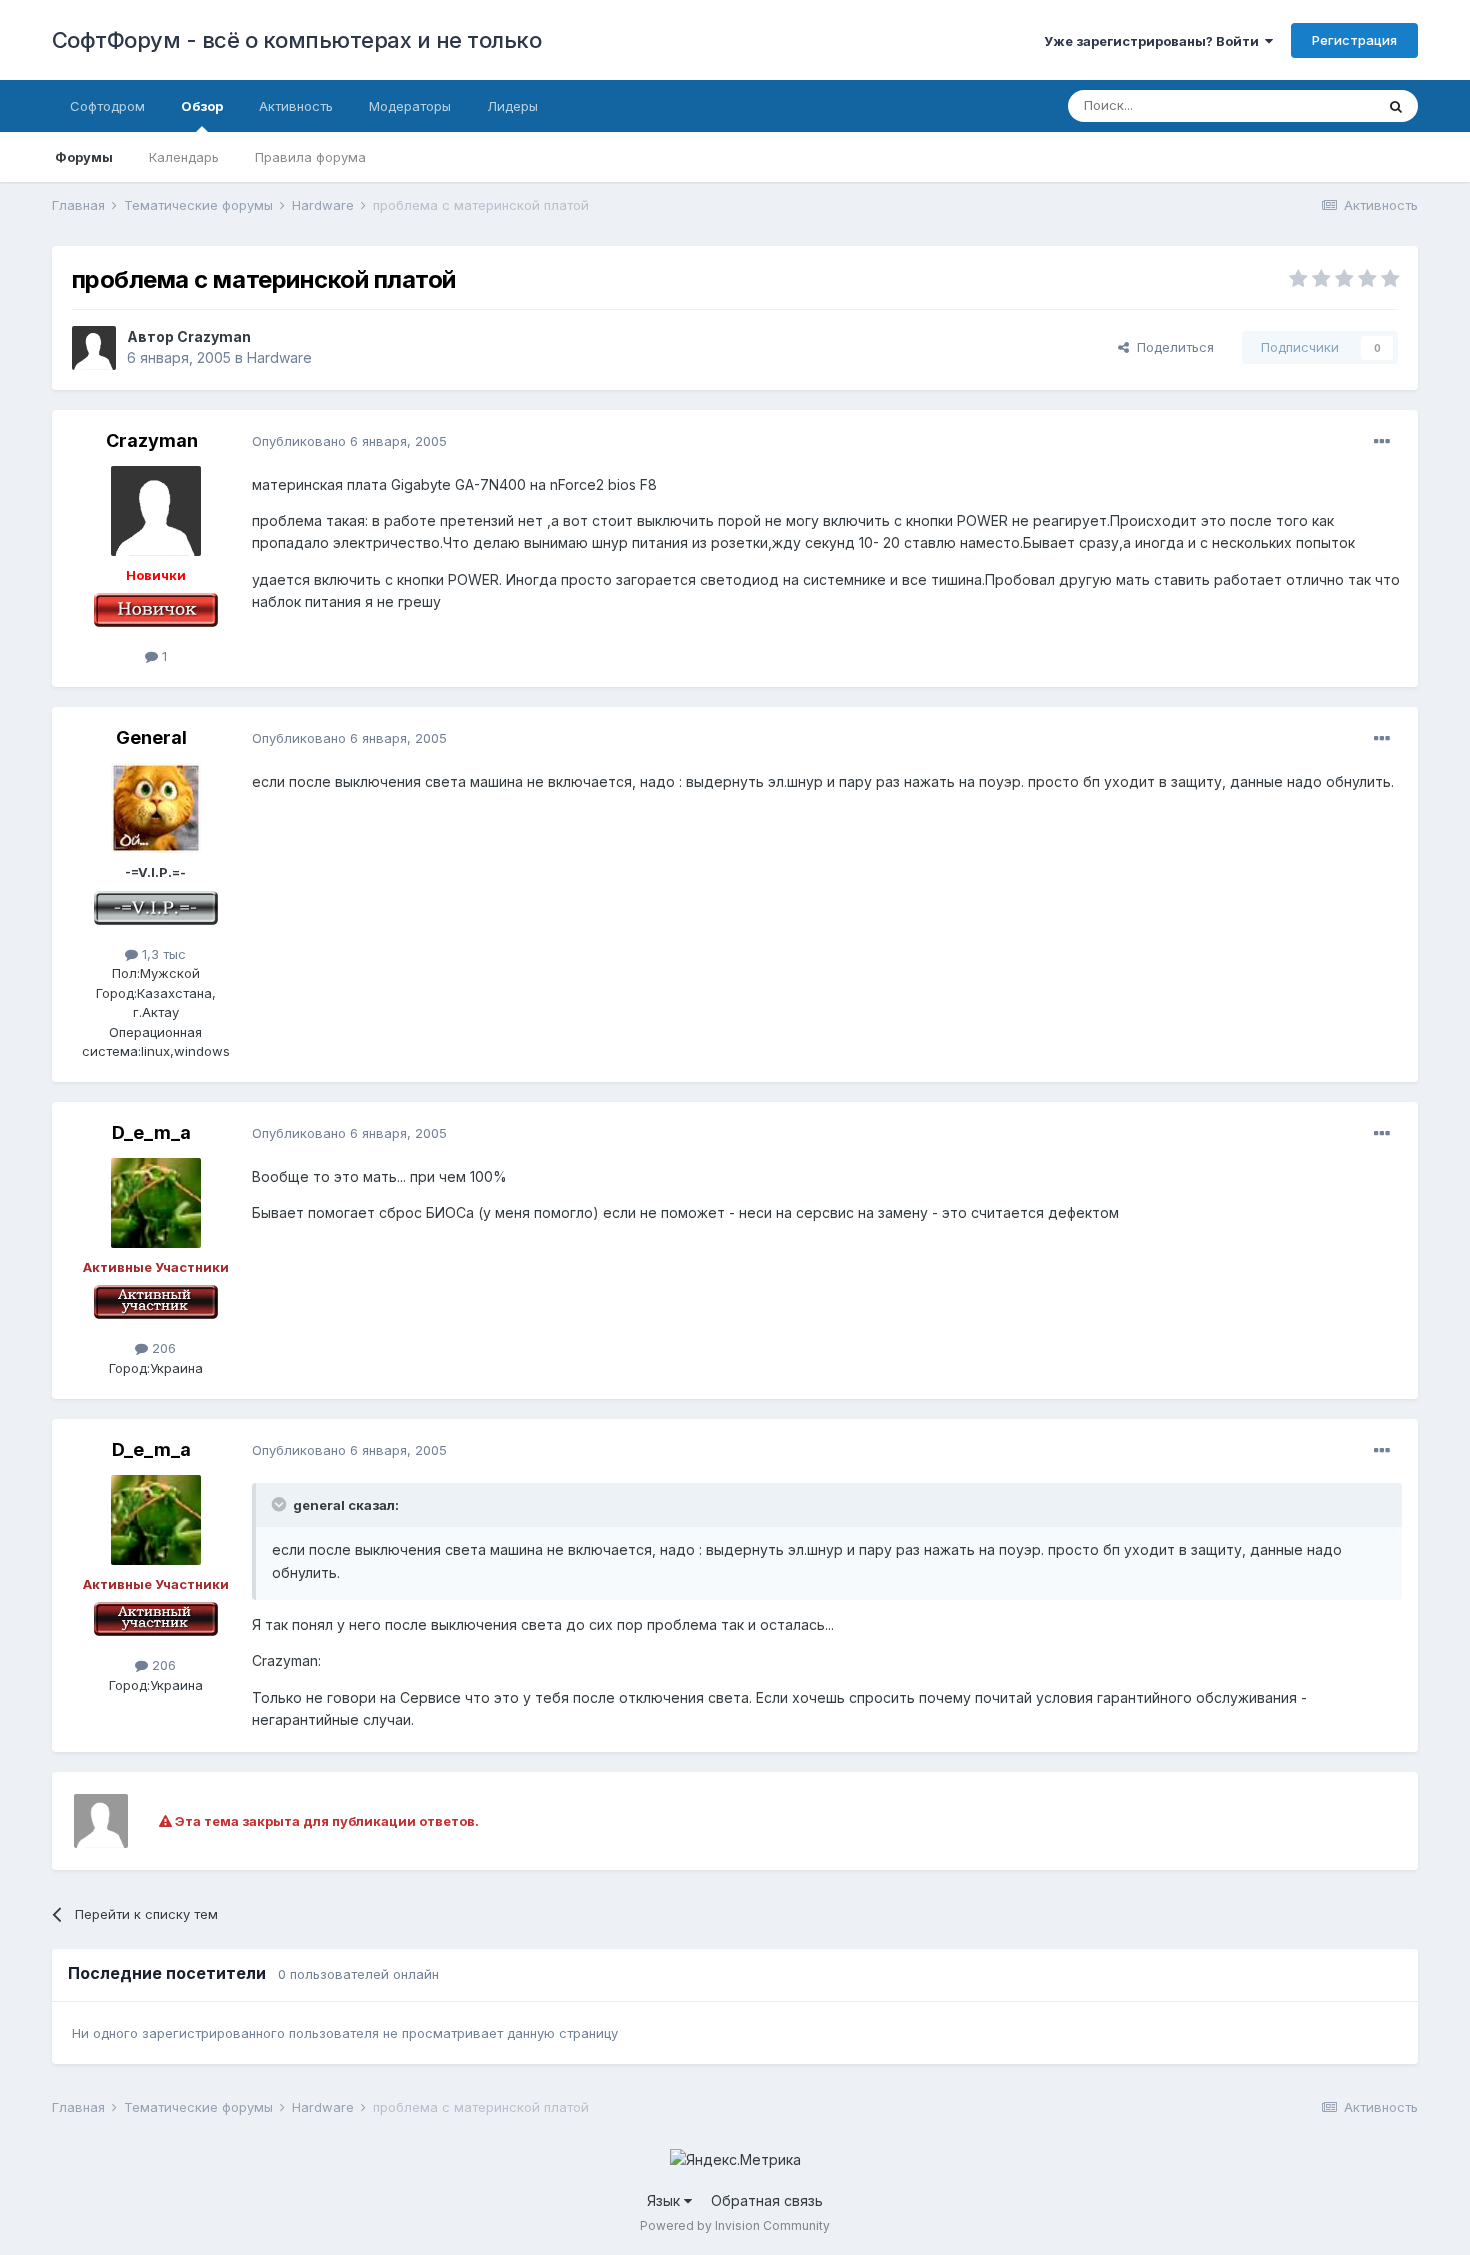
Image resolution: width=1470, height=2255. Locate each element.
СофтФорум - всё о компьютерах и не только (297, 40)
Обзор (202, 106)
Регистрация (1354, 40)
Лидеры (512, 106)
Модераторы (410, 106)
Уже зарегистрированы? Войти (1154, 41)
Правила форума (310, 157)
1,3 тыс (162, 954)
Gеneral (151, 737)
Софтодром (107, 106)
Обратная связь (767, 2200)
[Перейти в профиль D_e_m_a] (156, 1203)
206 (162, 1348)
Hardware (279, 357)
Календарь (184, 157)
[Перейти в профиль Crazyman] (94, 348)
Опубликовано (349, 441)
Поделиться (1171, 347)
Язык (665, 2200)
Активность (296, 106)
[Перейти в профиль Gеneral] (156, 808)
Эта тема (1320, 105)
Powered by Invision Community (735, 2225)
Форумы (84, 157)
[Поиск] (1396, 106)
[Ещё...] (1382, 442)
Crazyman (214, 336)
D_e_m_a (151, 1132)
